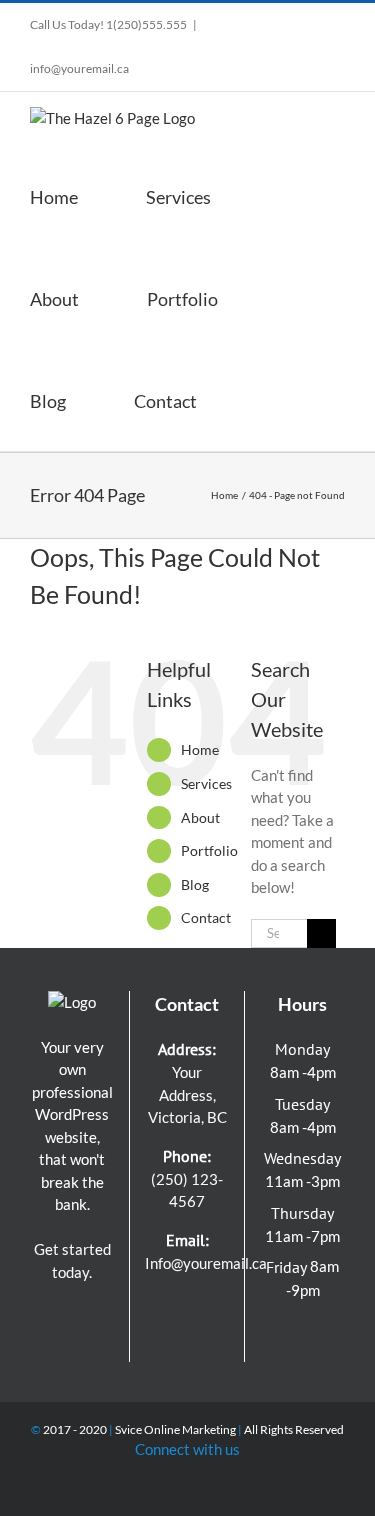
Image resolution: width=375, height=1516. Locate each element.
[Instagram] (187, 1306)
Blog (195, 884)
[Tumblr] (200, 1340)
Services (206, 783)
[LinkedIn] (174, 1340)
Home (200, 749)
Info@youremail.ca (206, 1263)
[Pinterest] (213, 1306)
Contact (206, 917)
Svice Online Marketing (175, 1429)
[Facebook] (161, 1306)
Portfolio (209, 850)
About (200, 817)
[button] (272, 400)
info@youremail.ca (79, 68)
